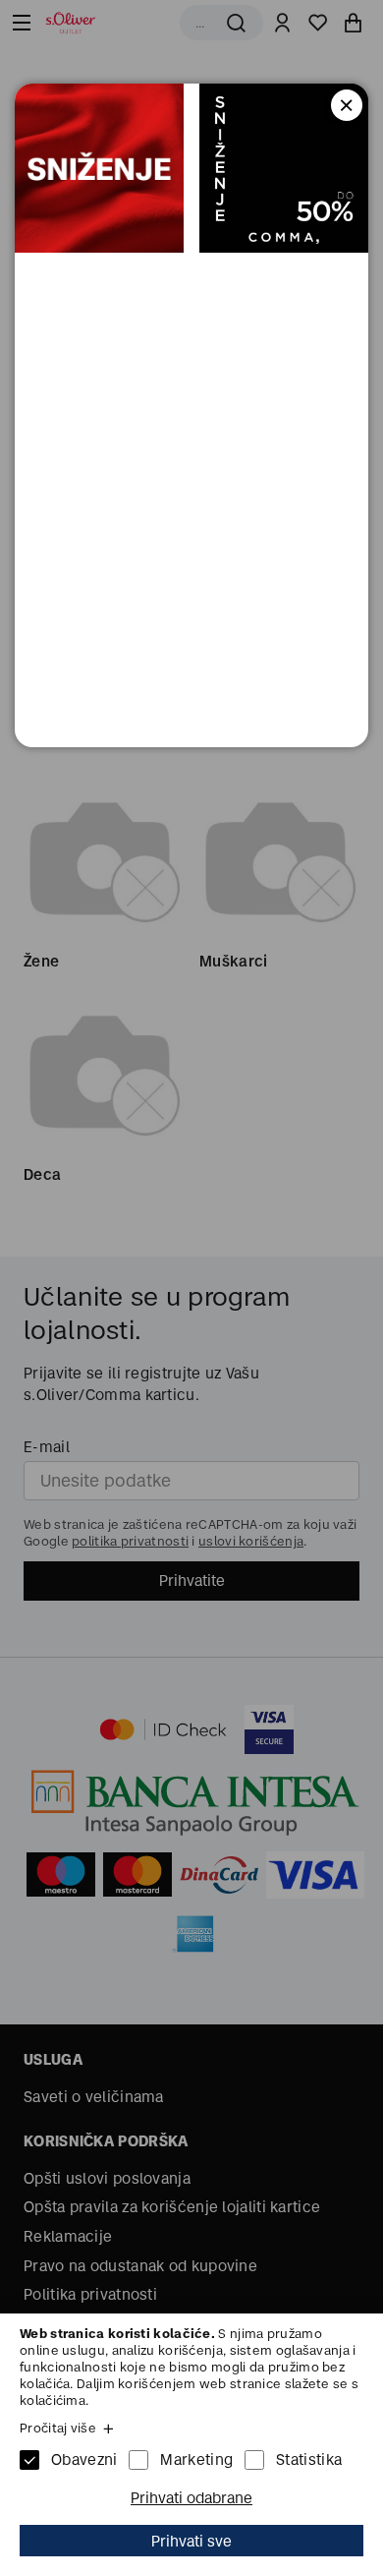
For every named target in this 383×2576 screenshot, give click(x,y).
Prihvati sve (191, 2541)
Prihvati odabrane (191, 2498)
